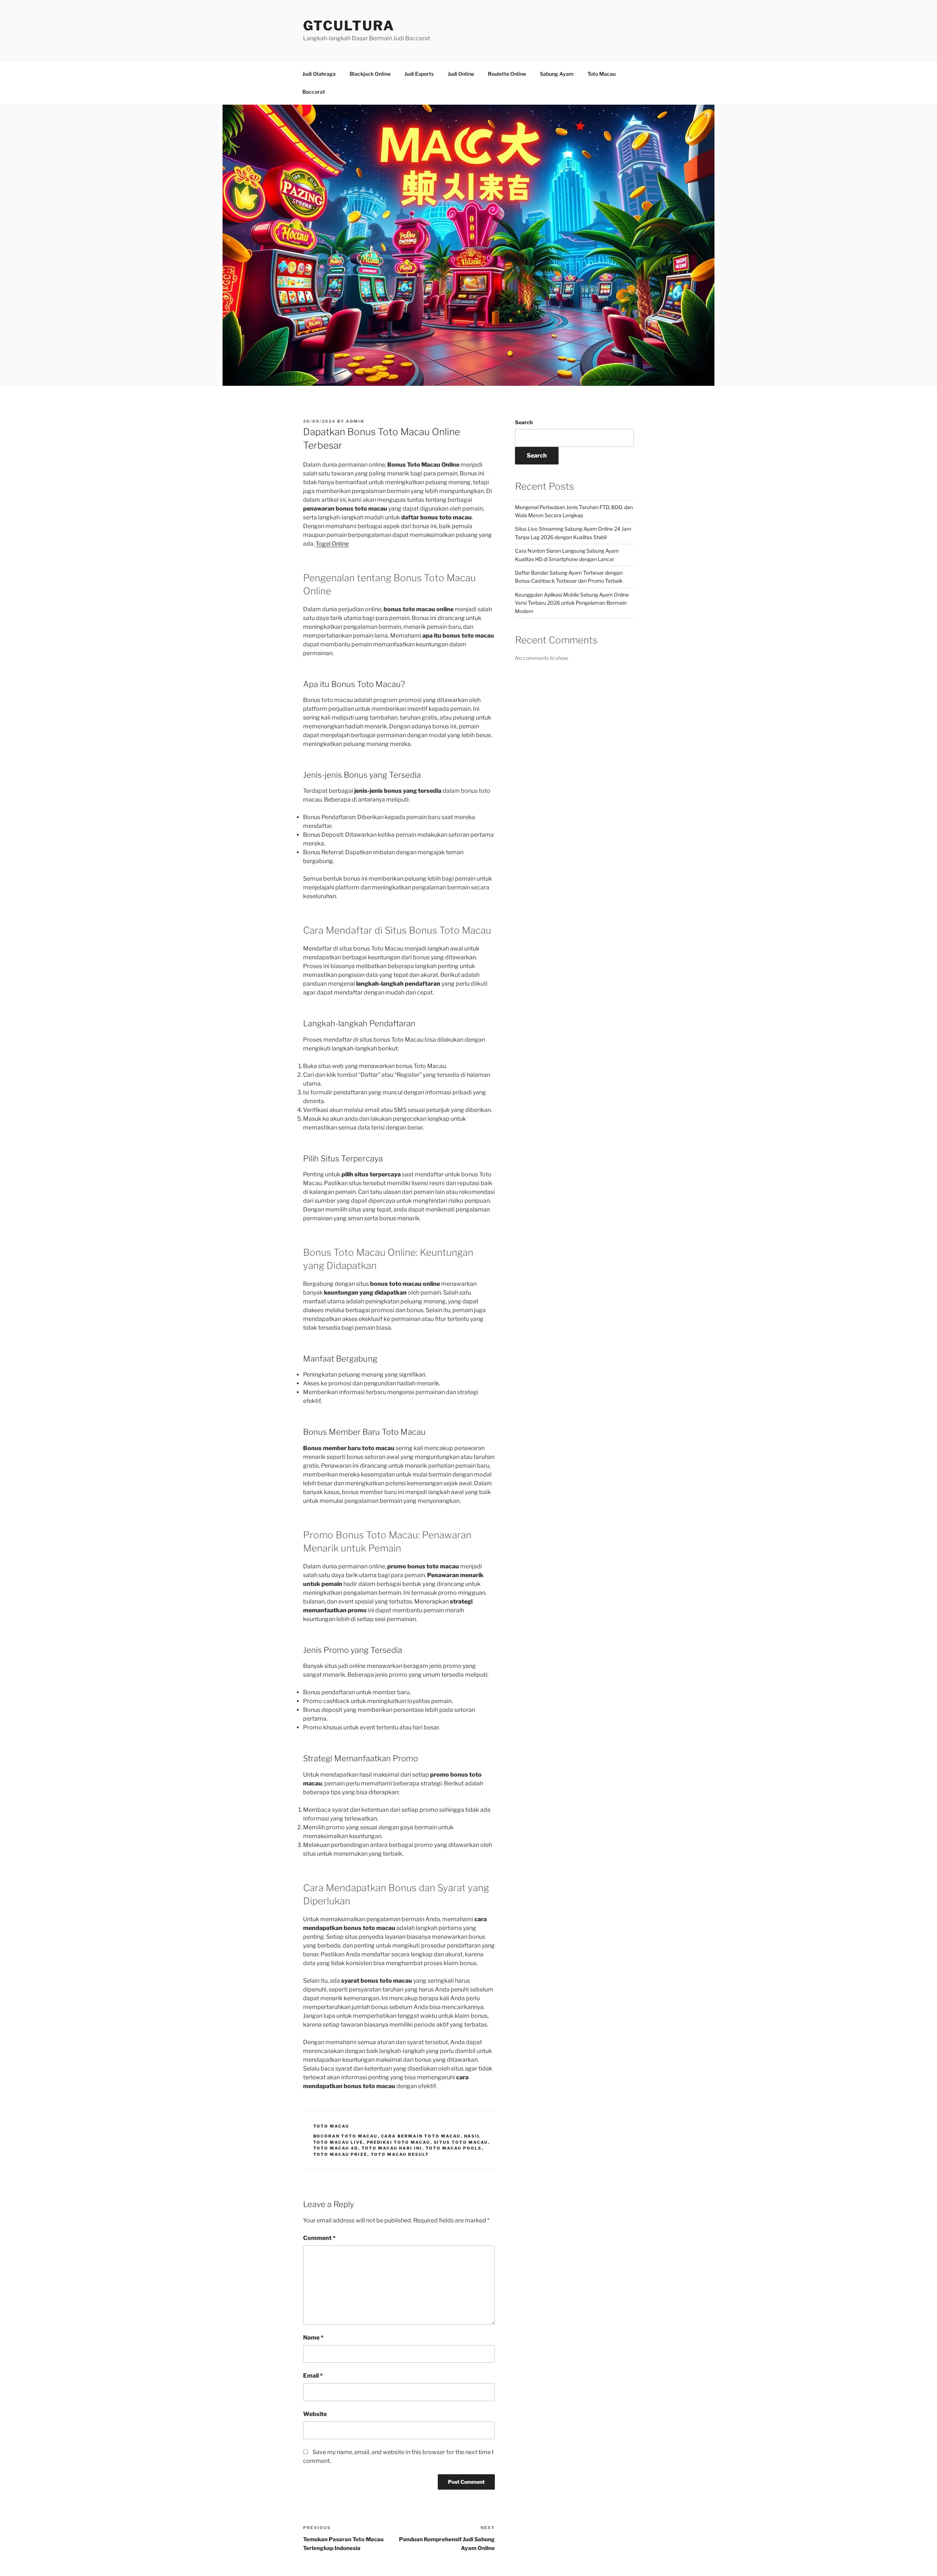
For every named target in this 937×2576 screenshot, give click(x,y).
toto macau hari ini (392, 2148)
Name (313, 2338)
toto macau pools (454, 2148)
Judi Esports (419, 74)
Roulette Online (507, 74)
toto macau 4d (336, 2148)
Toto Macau (602, 74)
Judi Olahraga (319, 74)
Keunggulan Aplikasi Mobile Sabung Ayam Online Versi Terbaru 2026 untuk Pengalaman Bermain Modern (572, 603)
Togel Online (332, 544)
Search (524, 422)
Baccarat (314, 92)
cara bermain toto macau (421, 2136)
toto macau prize (340, 2154)
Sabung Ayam (557, 74)
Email (313, 2376)
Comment (319, 2238)
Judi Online (461, 74)
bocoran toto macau (346, 2136)
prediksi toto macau (399, 2142)
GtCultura (349, 26)
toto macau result (400, 2154)
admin (355, 421)
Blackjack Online (370, 74)
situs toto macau (461, 2142)
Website (315, 2414)
